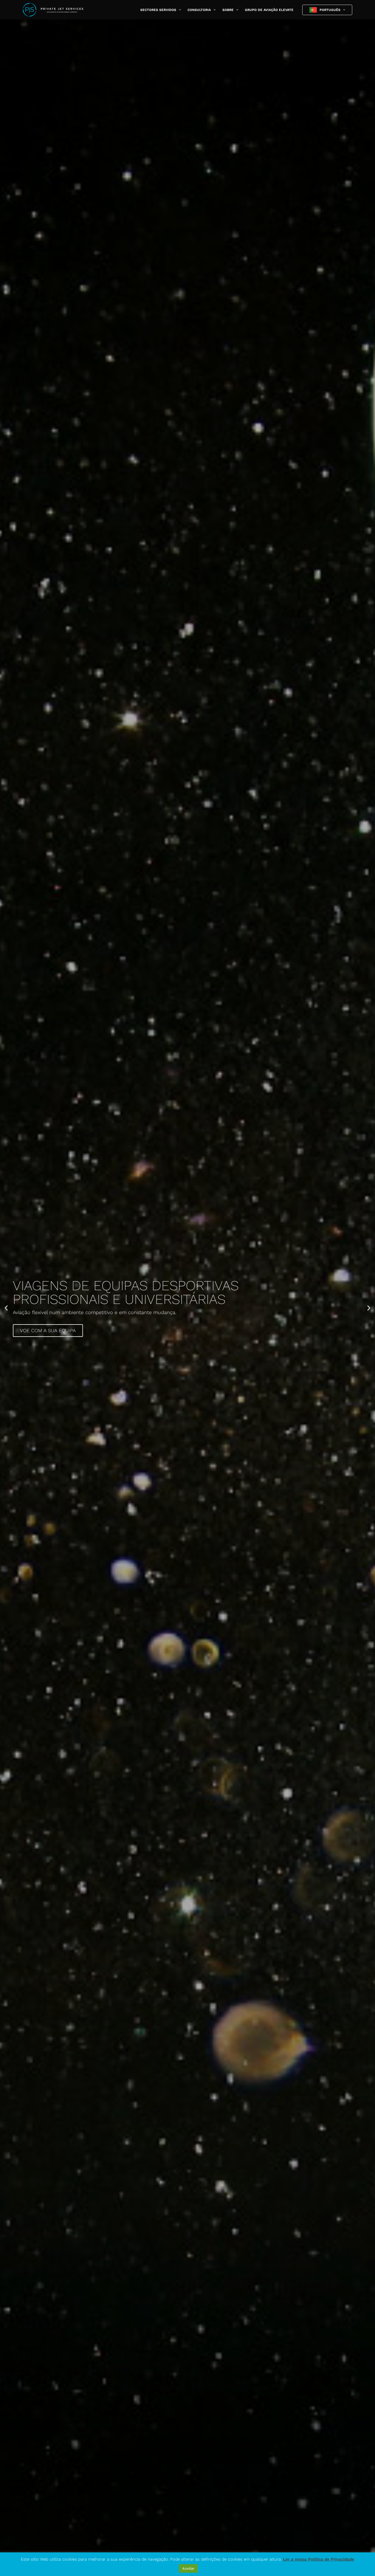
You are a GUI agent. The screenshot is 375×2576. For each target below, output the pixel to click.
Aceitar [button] (188, 2568)
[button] (179, 10)
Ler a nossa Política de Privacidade (319, 2559)
